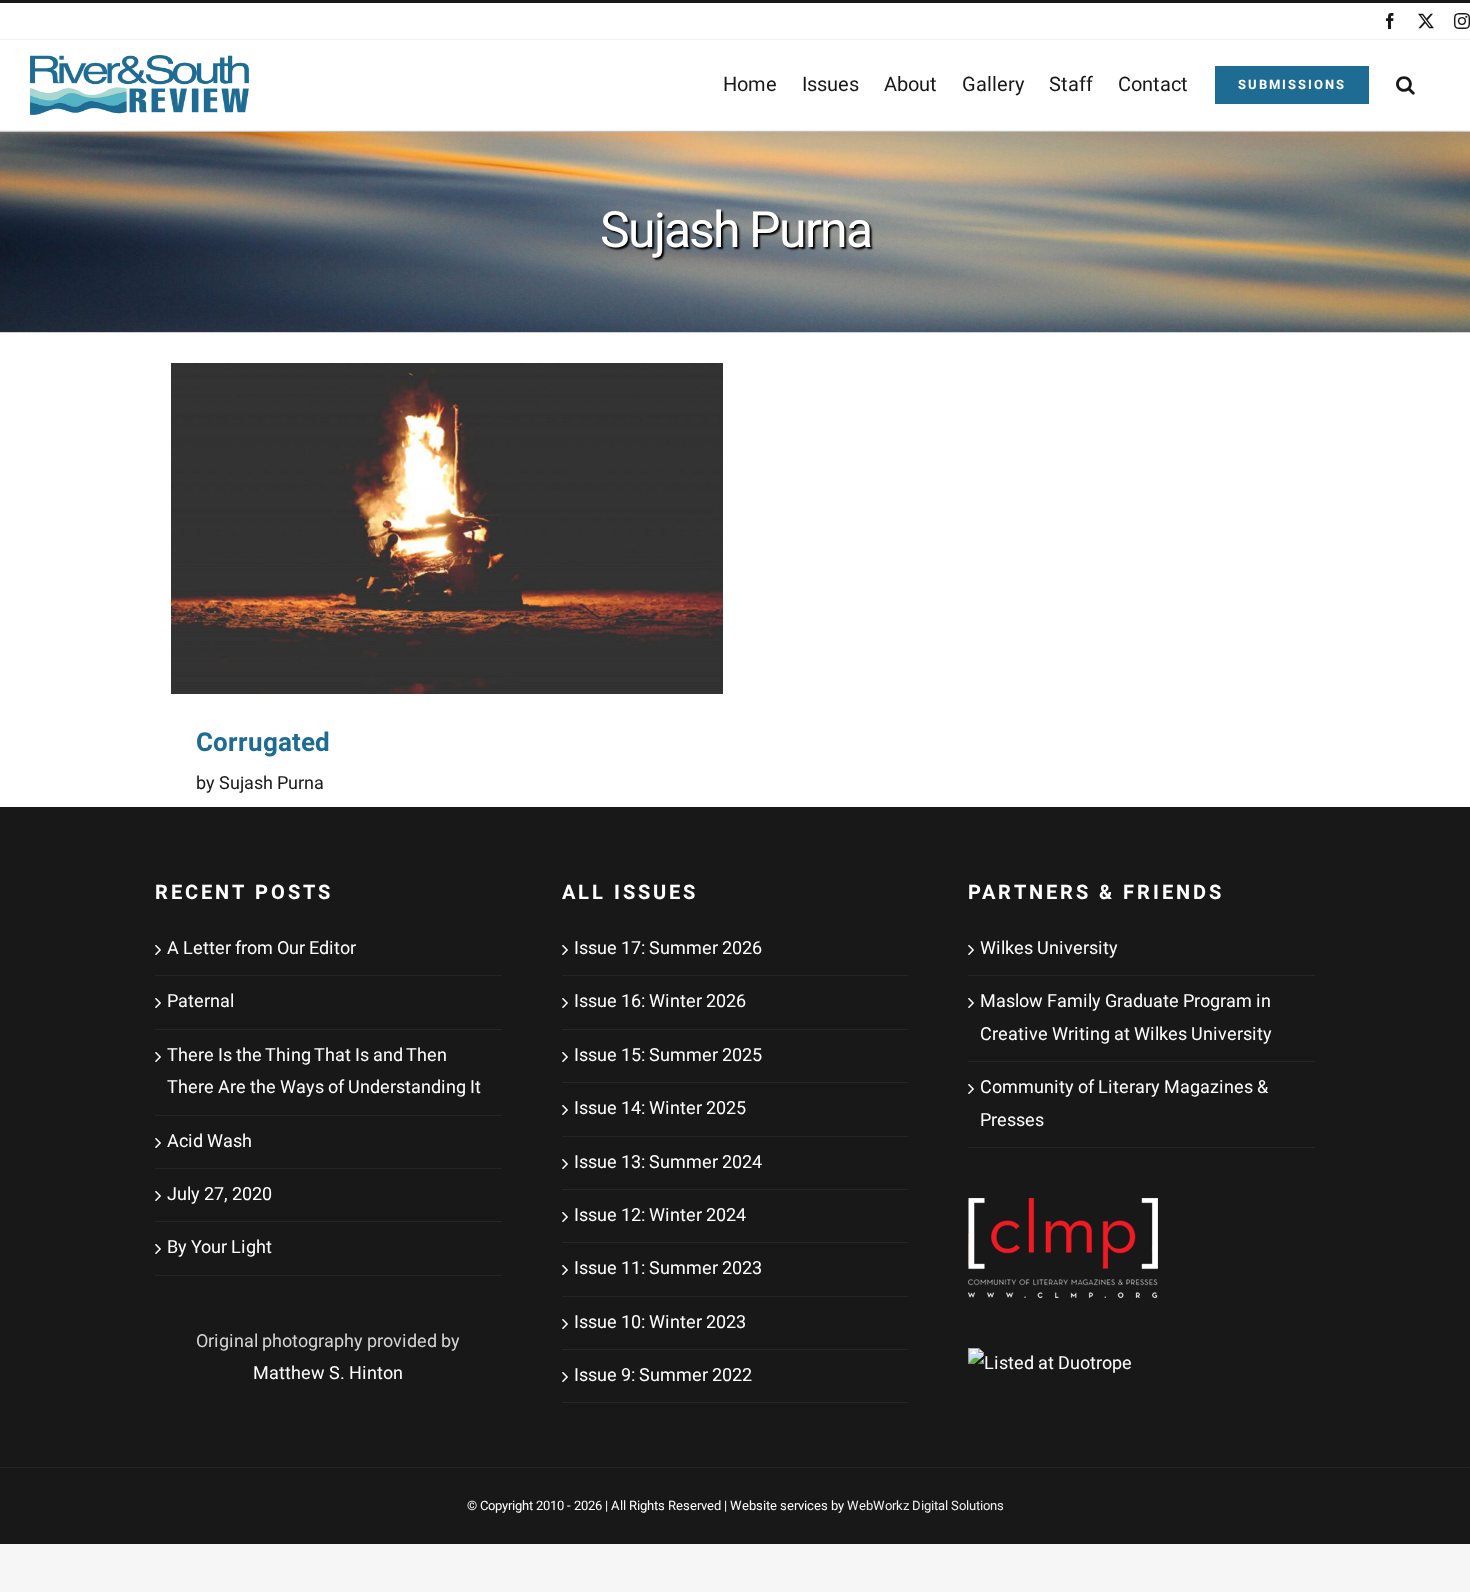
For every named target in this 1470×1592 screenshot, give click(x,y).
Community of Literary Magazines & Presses (1124, 1103)
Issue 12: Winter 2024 (660, 1215)
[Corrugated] (447, 528)
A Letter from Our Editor (261, 948)
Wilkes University (1049, 948)
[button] (1405, 85)
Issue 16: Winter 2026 (660, 1001)
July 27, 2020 (219, 1194)
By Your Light (219, 1247)
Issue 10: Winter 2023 (660, 1322)
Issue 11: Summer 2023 (668, 1268)
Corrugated (263, 743)
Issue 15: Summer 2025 (668, 1055)
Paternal (200, 1001)
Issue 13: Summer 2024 (668, 1162)
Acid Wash (209, 1141)
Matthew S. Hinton (328, 1373)
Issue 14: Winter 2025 (660, 1108)
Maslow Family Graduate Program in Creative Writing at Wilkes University (1126, 1017)
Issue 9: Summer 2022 (663, 1375)
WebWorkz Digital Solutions (925, 1505)
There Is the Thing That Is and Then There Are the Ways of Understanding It (324, 1071)
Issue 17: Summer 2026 (668, 948)
